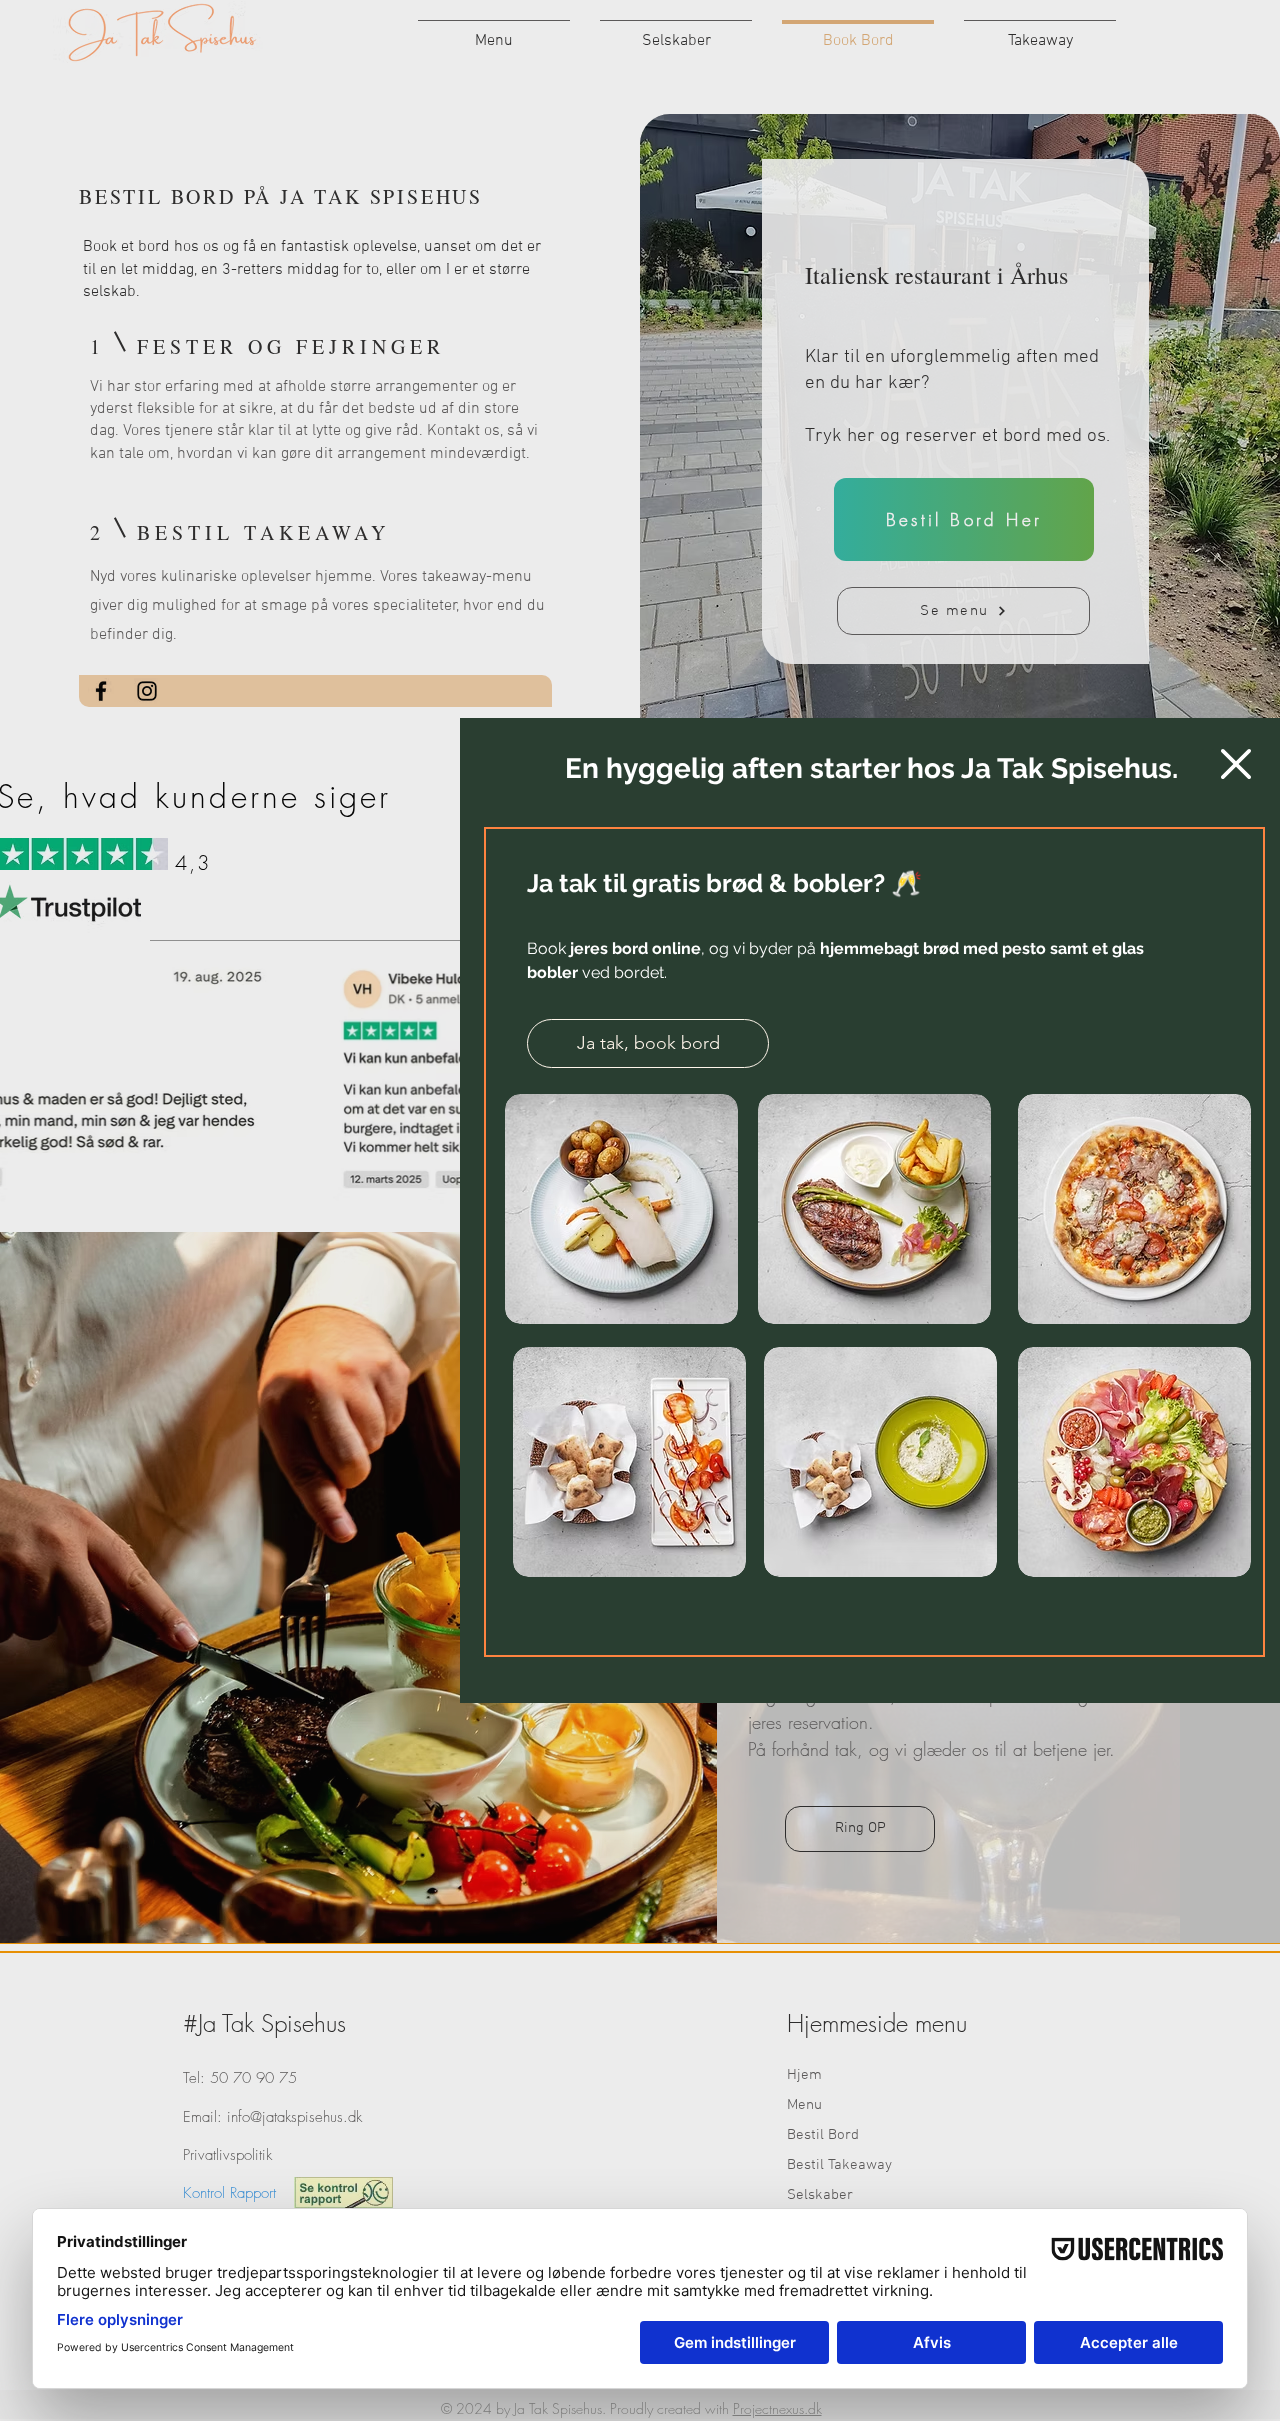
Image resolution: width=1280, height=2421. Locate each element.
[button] (1236, 764)
